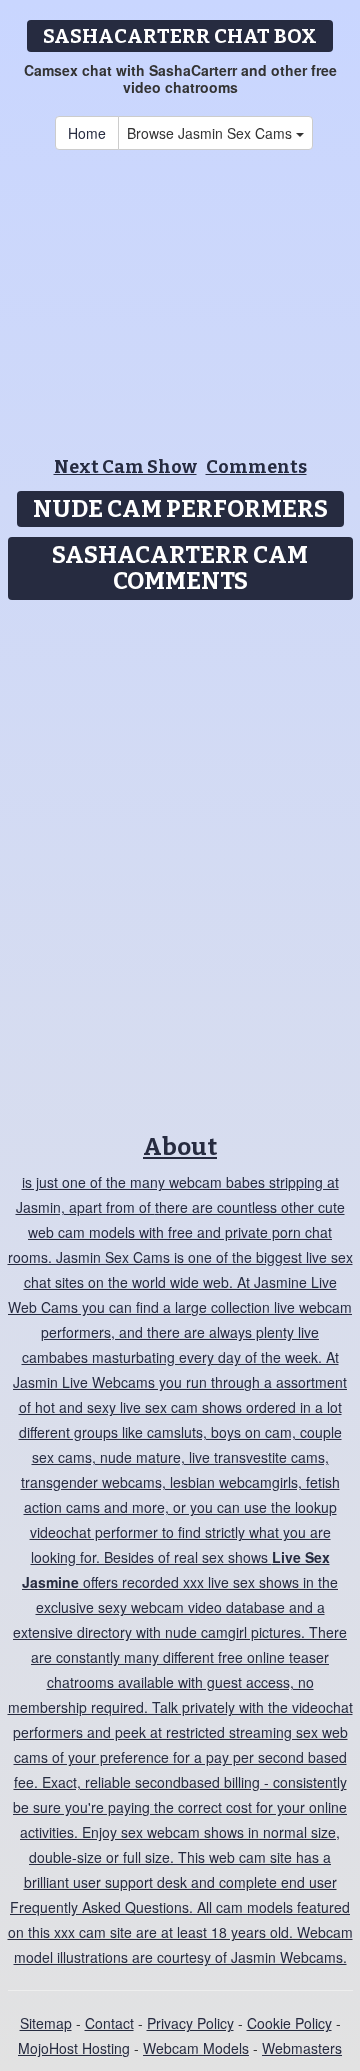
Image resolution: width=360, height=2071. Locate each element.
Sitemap (46, 2023)
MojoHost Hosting (74, 2048)
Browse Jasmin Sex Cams (211, 133)
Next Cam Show (125, 467)
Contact (109, 2023)
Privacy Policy (190, 2023)
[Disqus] (180, 860)
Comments (256, 467)
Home (87, 133)
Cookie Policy (289, 2023)
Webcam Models (196, 2048)
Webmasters (302, 2048)
